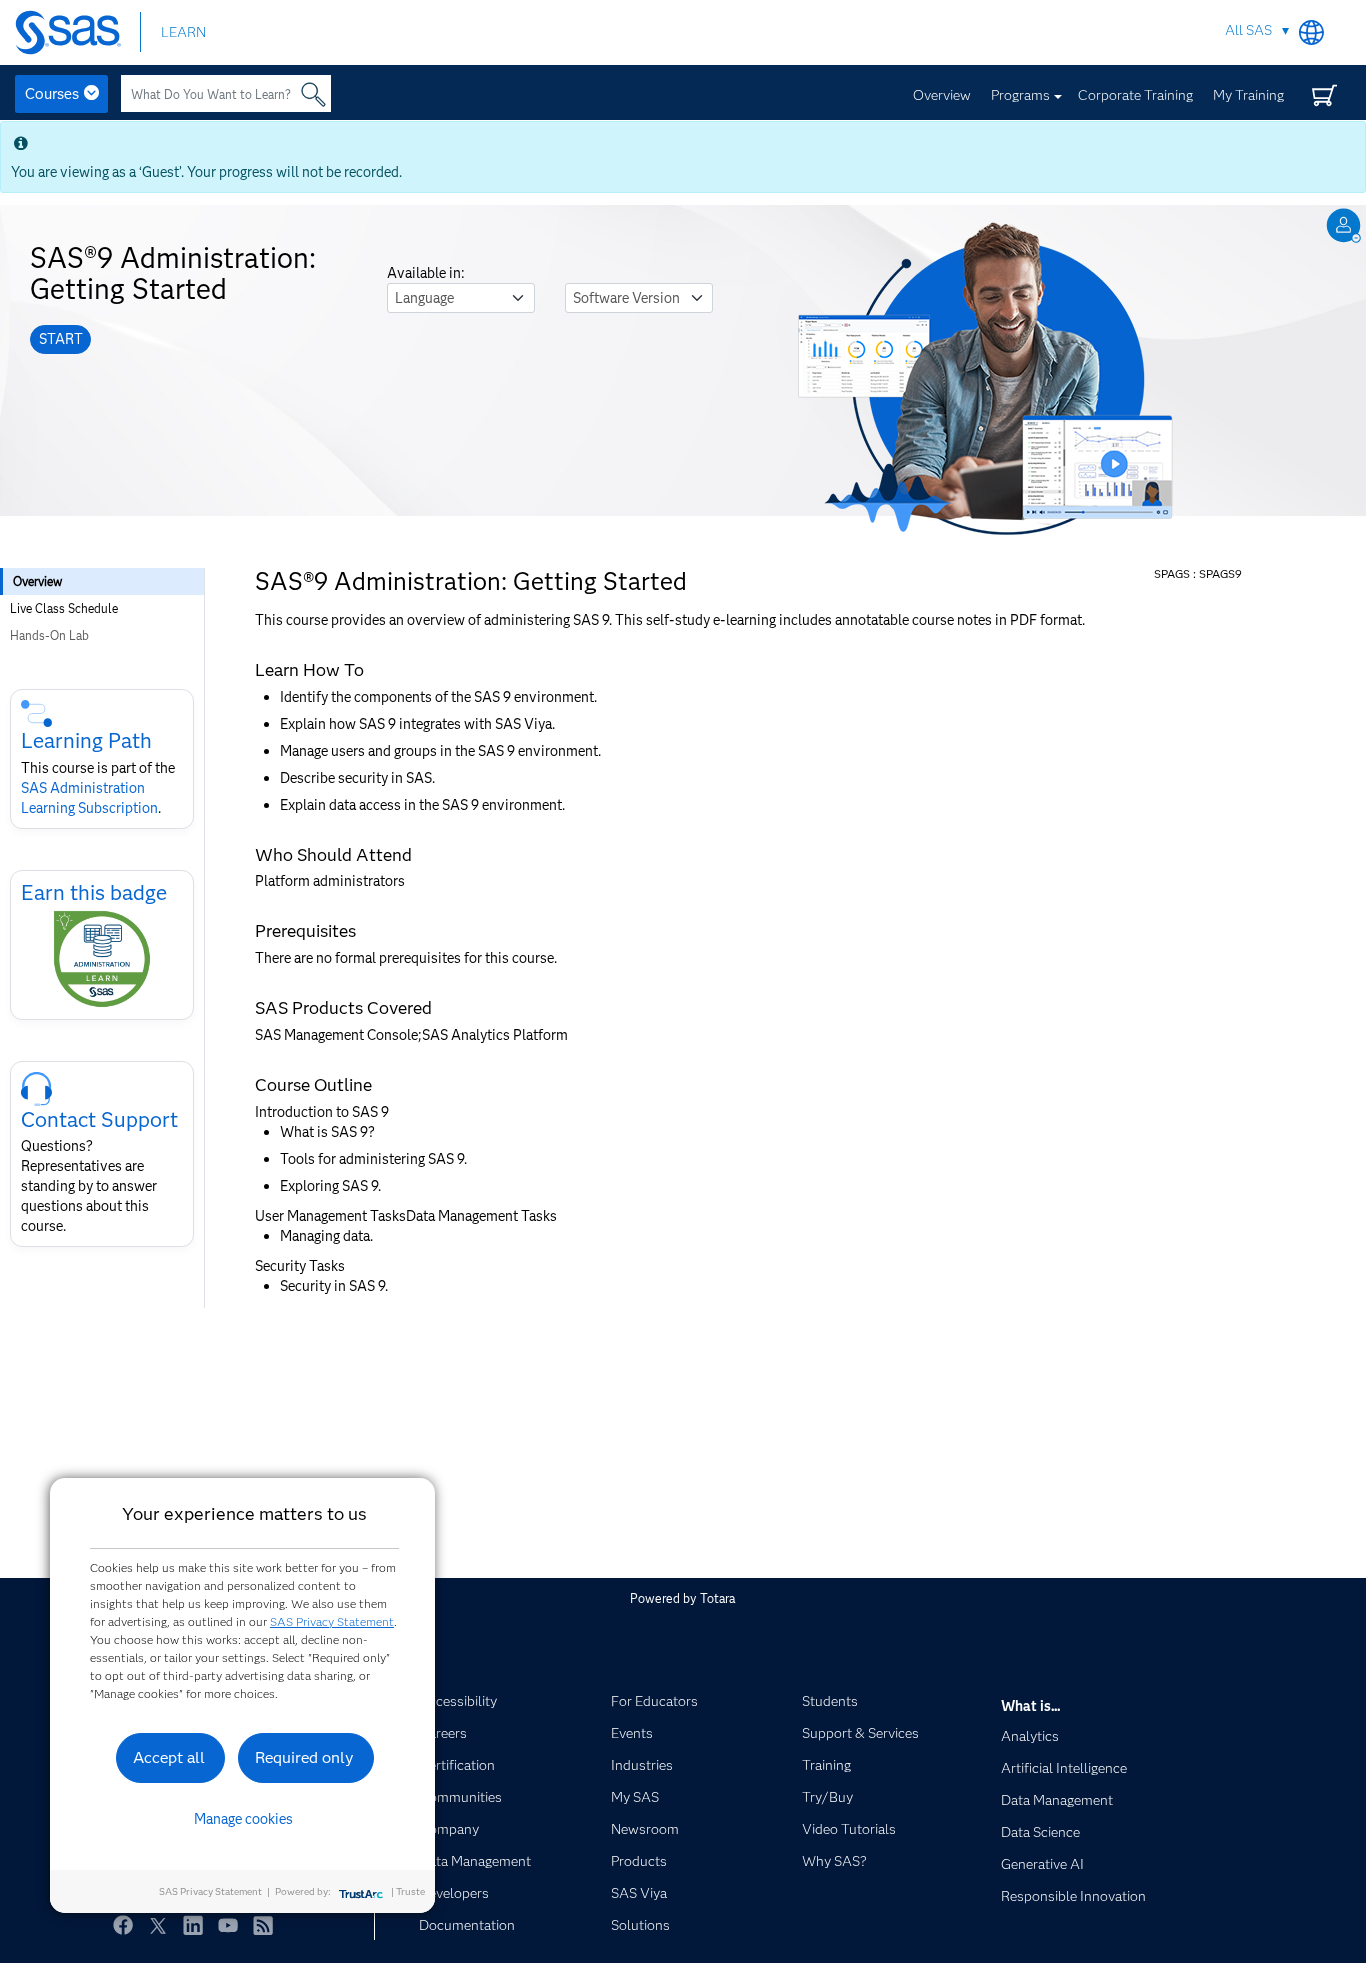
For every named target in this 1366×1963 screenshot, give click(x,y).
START (61, 339)
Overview (942, 95)
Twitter (158, 1925)
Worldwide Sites (1311, 32)
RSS (263, 1925)
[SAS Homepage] (77, 32)
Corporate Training (1135, 95)
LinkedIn (193, 1925)
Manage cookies (243, 1819)
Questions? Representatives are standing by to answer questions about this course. (89, 1186)
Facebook (123, 1925)
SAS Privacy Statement (332, 1621)
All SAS (1248, 30)
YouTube (228, 1925)
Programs (1020, 95)
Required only (304, 1757)
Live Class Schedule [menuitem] (64, 608)
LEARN (183, 32)
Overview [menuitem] (37, 581)
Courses (52, 94)
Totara (717, 1598)
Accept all (169, 1757)
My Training (1248, 95)
